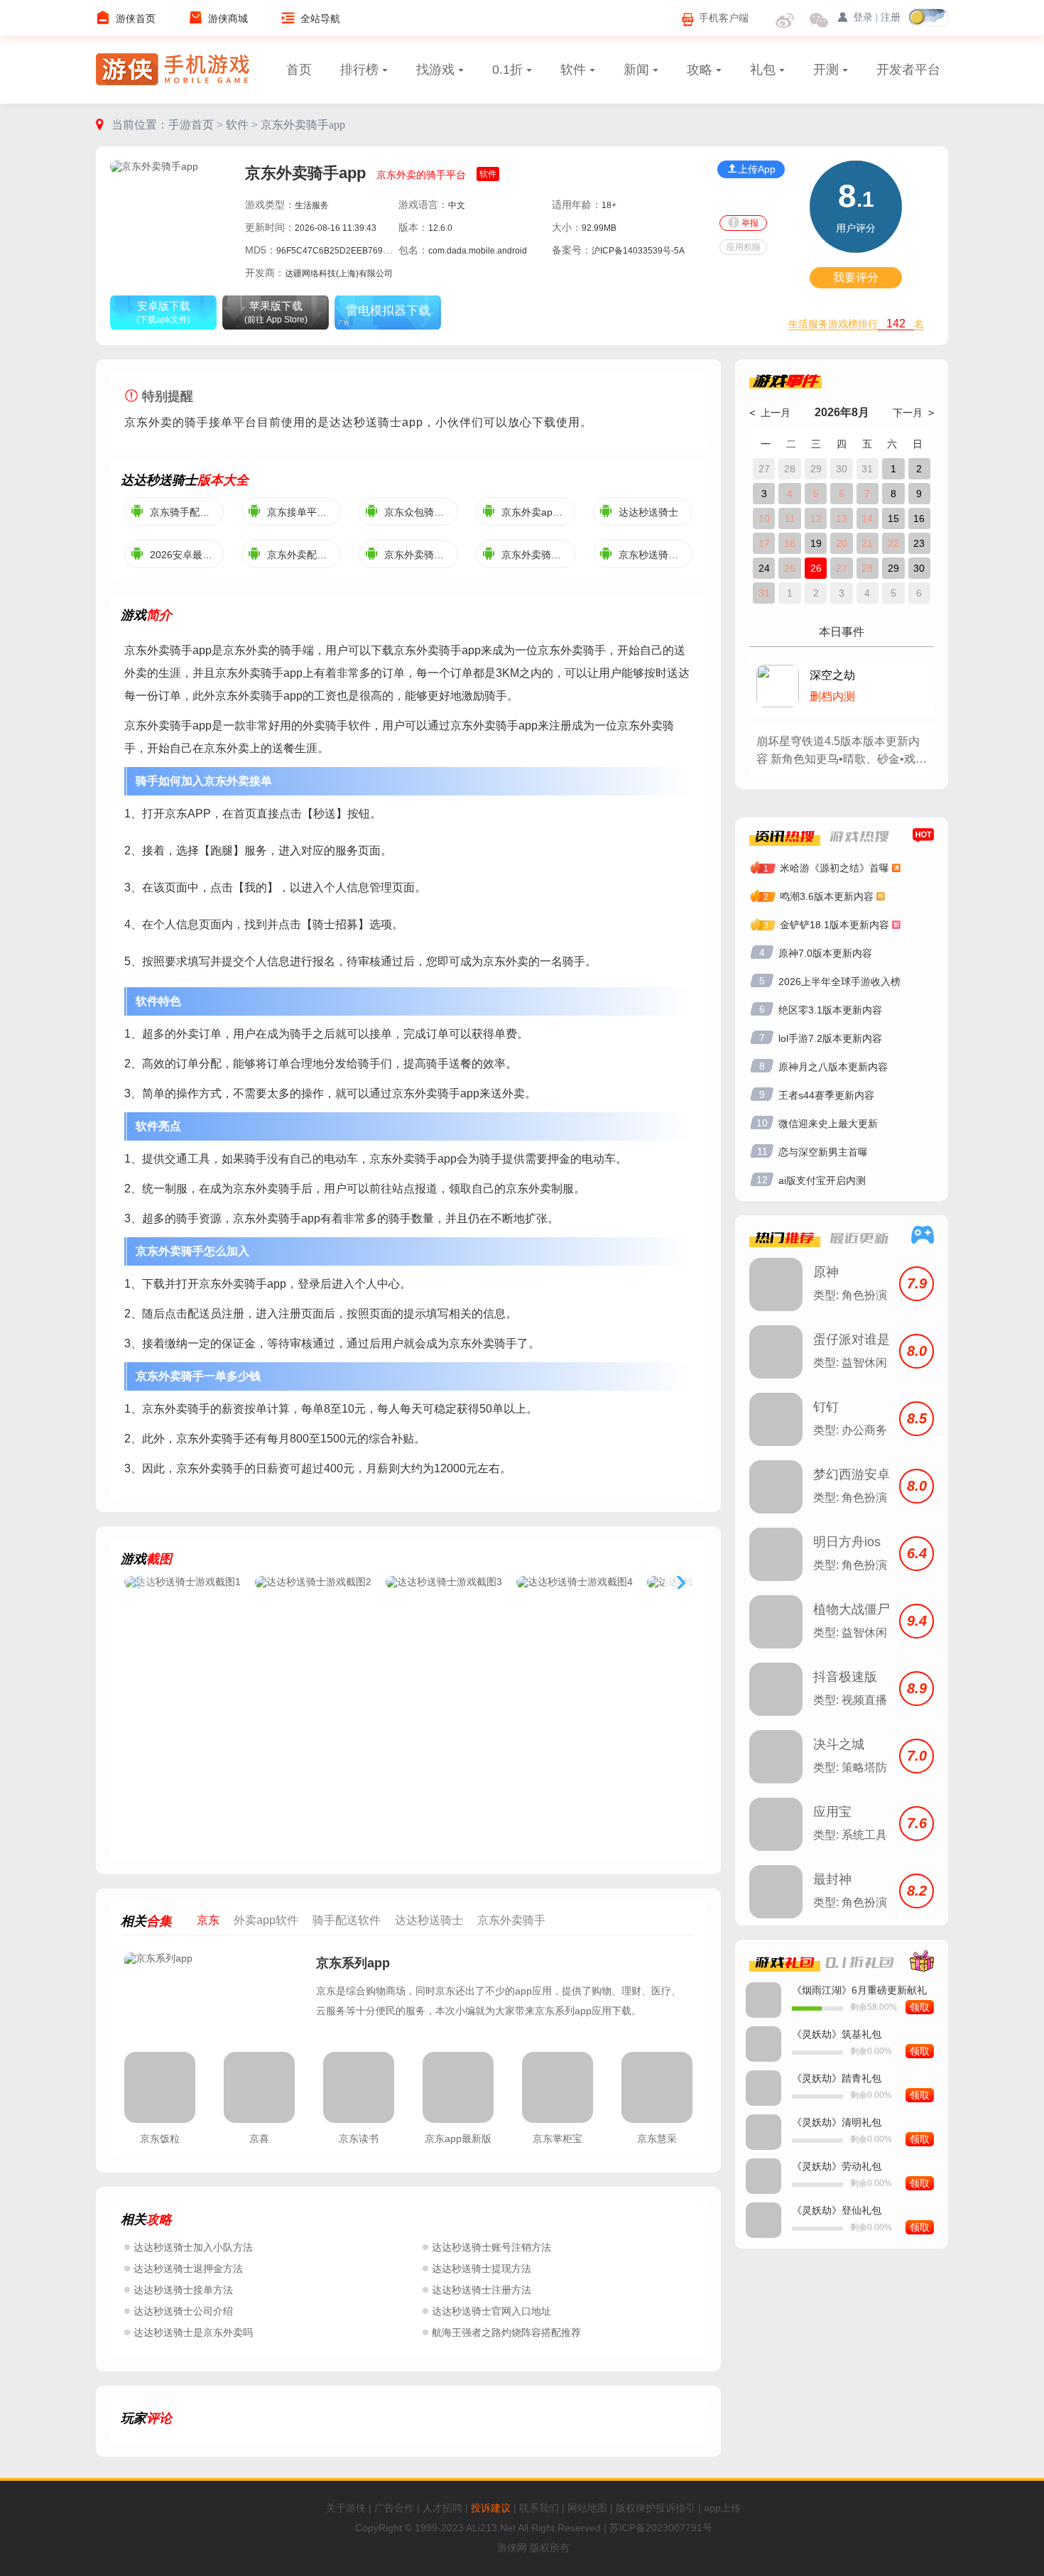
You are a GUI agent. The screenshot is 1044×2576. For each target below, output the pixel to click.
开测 (826, 70)
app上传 (722, 2508)
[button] (678, 1583)
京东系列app (353, 1963)
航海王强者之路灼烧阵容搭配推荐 (506, 2332)
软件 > (243, 125)
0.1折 (507, 70)
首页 (299, 70)
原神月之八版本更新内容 (833, 1067)
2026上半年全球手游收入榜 (839, 982)
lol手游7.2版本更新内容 (830, 1038)
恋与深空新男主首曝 (823, 1152)
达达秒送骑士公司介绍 (183, 2311)
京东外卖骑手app (303, 125)
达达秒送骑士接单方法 (183, 2290)
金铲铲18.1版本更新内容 (834, 925)
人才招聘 (442, 2508)
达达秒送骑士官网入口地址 (491, 2311)
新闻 (636, 70)
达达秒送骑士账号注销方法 (491, 2247)
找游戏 (435, 70)
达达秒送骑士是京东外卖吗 (193, 2332)
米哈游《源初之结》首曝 (834, 868)
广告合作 (394, 2508)
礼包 (763, 70)
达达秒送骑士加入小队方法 (193, 2247)
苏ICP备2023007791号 (661, 2528)
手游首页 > (197, 125)
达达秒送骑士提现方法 (482, 2268)
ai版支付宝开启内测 (822, 1180)
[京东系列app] (213, 1995)
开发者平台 (908, 70)
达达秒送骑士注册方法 (482, 2290)
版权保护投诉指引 (656, 2508)
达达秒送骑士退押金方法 (188, 2268)
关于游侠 (346, 2508)
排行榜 (359, 70)
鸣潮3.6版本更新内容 (827, 896)
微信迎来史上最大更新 (828, 1124)
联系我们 (539, 2508)
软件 (573, 70)
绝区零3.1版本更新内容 (830, 1010)
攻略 (700, 70)
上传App (757, 169)
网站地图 (587, 2508)
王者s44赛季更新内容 (826, 1095)
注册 (891, 17)
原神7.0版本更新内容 (825, 953)
